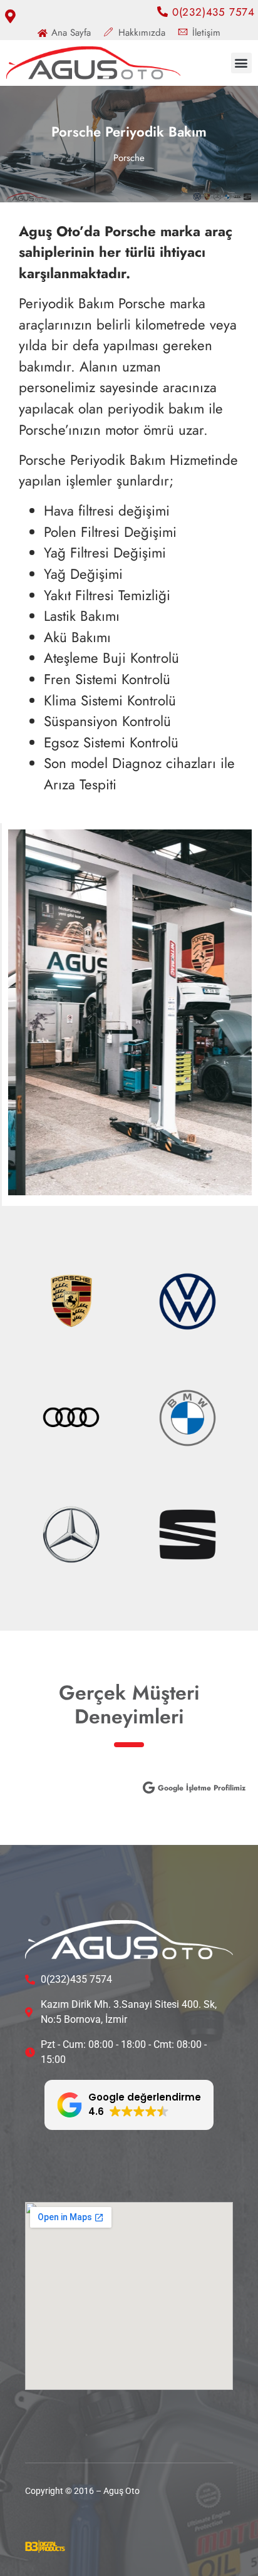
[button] (241, 63)
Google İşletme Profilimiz (202, 1788)
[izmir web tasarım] (45, 2549)
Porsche (129, 158)
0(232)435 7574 (212, 12)
